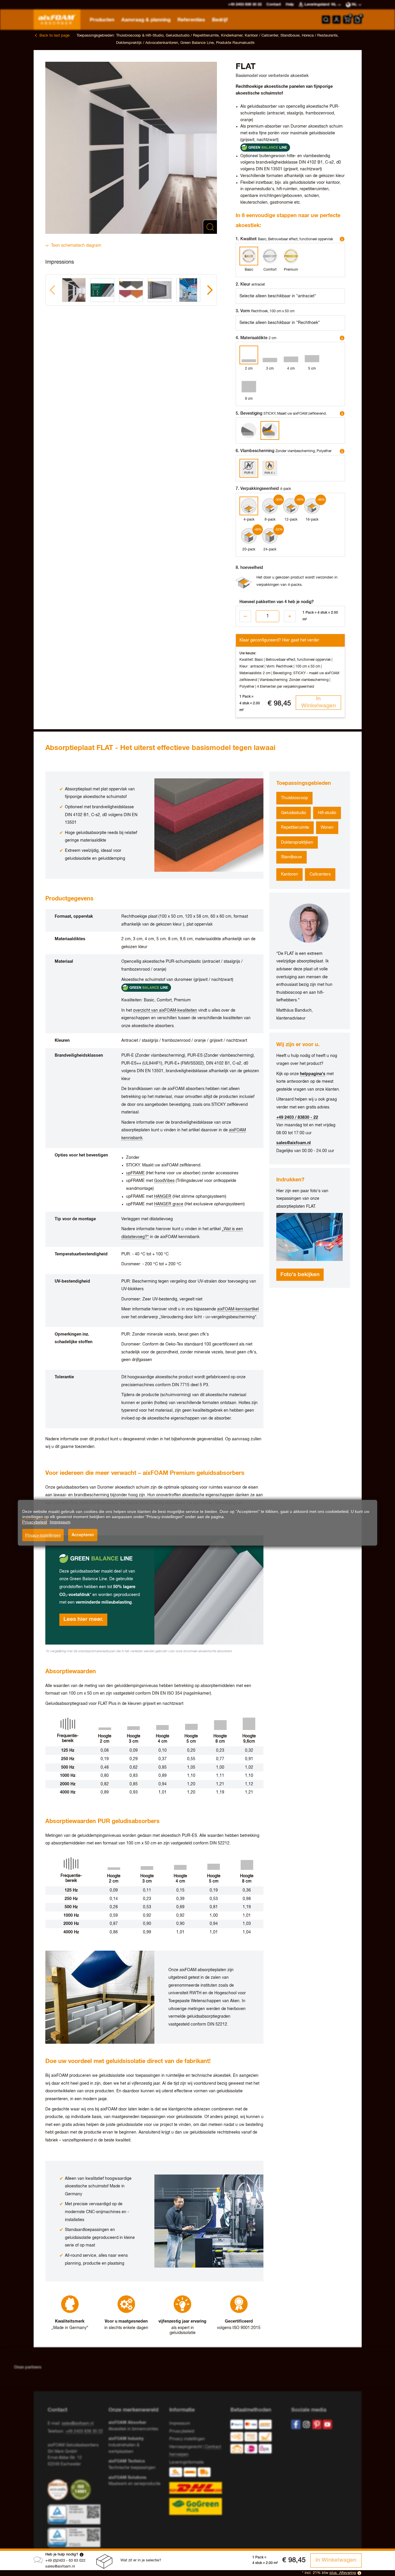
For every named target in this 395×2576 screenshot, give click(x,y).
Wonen (327, 828)
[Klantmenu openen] (337, 20)
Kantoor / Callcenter (261, 36)
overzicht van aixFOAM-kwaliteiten (165, 1010)
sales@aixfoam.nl (60, 2566)
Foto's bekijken (300, 1275)
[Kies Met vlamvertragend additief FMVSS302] (270, 468)
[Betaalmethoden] (256, 2438)
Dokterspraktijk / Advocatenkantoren (147, 43)
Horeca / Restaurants (320, 36)
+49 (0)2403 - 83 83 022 (65, 2561)
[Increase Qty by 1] (290, 616)
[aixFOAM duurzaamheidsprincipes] (59, 2490)
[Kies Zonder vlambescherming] (249, 468)
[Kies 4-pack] (249, 506)
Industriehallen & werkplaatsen (126, 2445)
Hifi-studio (327, 813)
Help (290, 5)
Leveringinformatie (187, 2462)
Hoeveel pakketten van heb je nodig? (277, 602)
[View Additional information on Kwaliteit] (342, 239)
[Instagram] (306, 2424)
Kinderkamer (232, 36)
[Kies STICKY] (270, 430)
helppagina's (313, 1074)
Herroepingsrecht (186, 2447)
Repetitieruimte (295, 828)
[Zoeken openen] (326, 20)
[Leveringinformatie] (197, 2491)
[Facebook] (296, 2424)
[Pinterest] (317, 2424)
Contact (274, 5)
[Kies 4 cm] (291, 355)
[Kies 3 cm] (270, 355)
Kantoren (289, 874)
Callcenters (320, 874)
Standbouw (290, 36)
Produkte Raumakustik (235, 43)
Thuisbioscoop (294, 798)
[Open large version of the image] (131, 148)
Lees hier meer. (83, 1619)
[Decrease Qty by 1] (245, 616)
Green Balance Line (197, 43)
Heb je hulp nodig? (62, 2554)
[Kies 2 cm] (249, 355)
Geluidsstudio (294, 813)
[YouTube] (327, 2424)
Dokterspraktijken (297, 842)
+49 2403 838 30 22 (84, 2431)
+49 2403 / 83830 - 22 (297, 1118)
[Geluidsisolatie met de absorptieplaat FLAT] (309, 1237)
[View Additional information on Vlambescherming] (342, 451)
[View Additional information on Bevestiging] (342, 413)
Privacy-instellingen (43, 1535)
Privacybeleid (182, 2431)
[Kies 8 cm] (249, 385)
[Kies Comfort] (270, 256)
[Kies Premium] (291, 256)
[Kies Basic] (249, 256)
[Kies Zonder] (249, 430)
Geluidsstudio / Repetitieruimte (192, 36)
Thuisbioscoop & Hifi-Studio (140, 36)
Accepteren (83, 1535)
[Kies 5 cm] (312, 355)
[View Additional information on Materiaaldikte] (342, 338)
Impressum (180, 2424)
